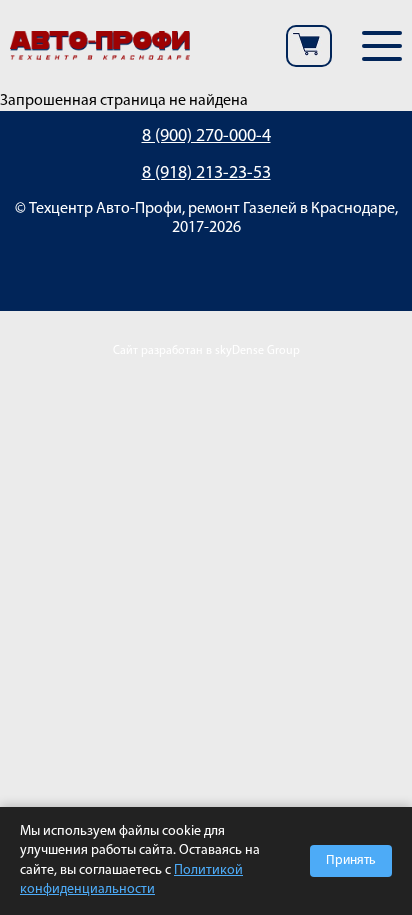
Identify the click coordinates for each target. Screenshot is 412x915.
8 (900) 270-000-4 (206, 137)
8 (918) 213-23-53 (206, 174)
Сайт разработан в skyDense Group (206, 351)
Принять (351, 860)
